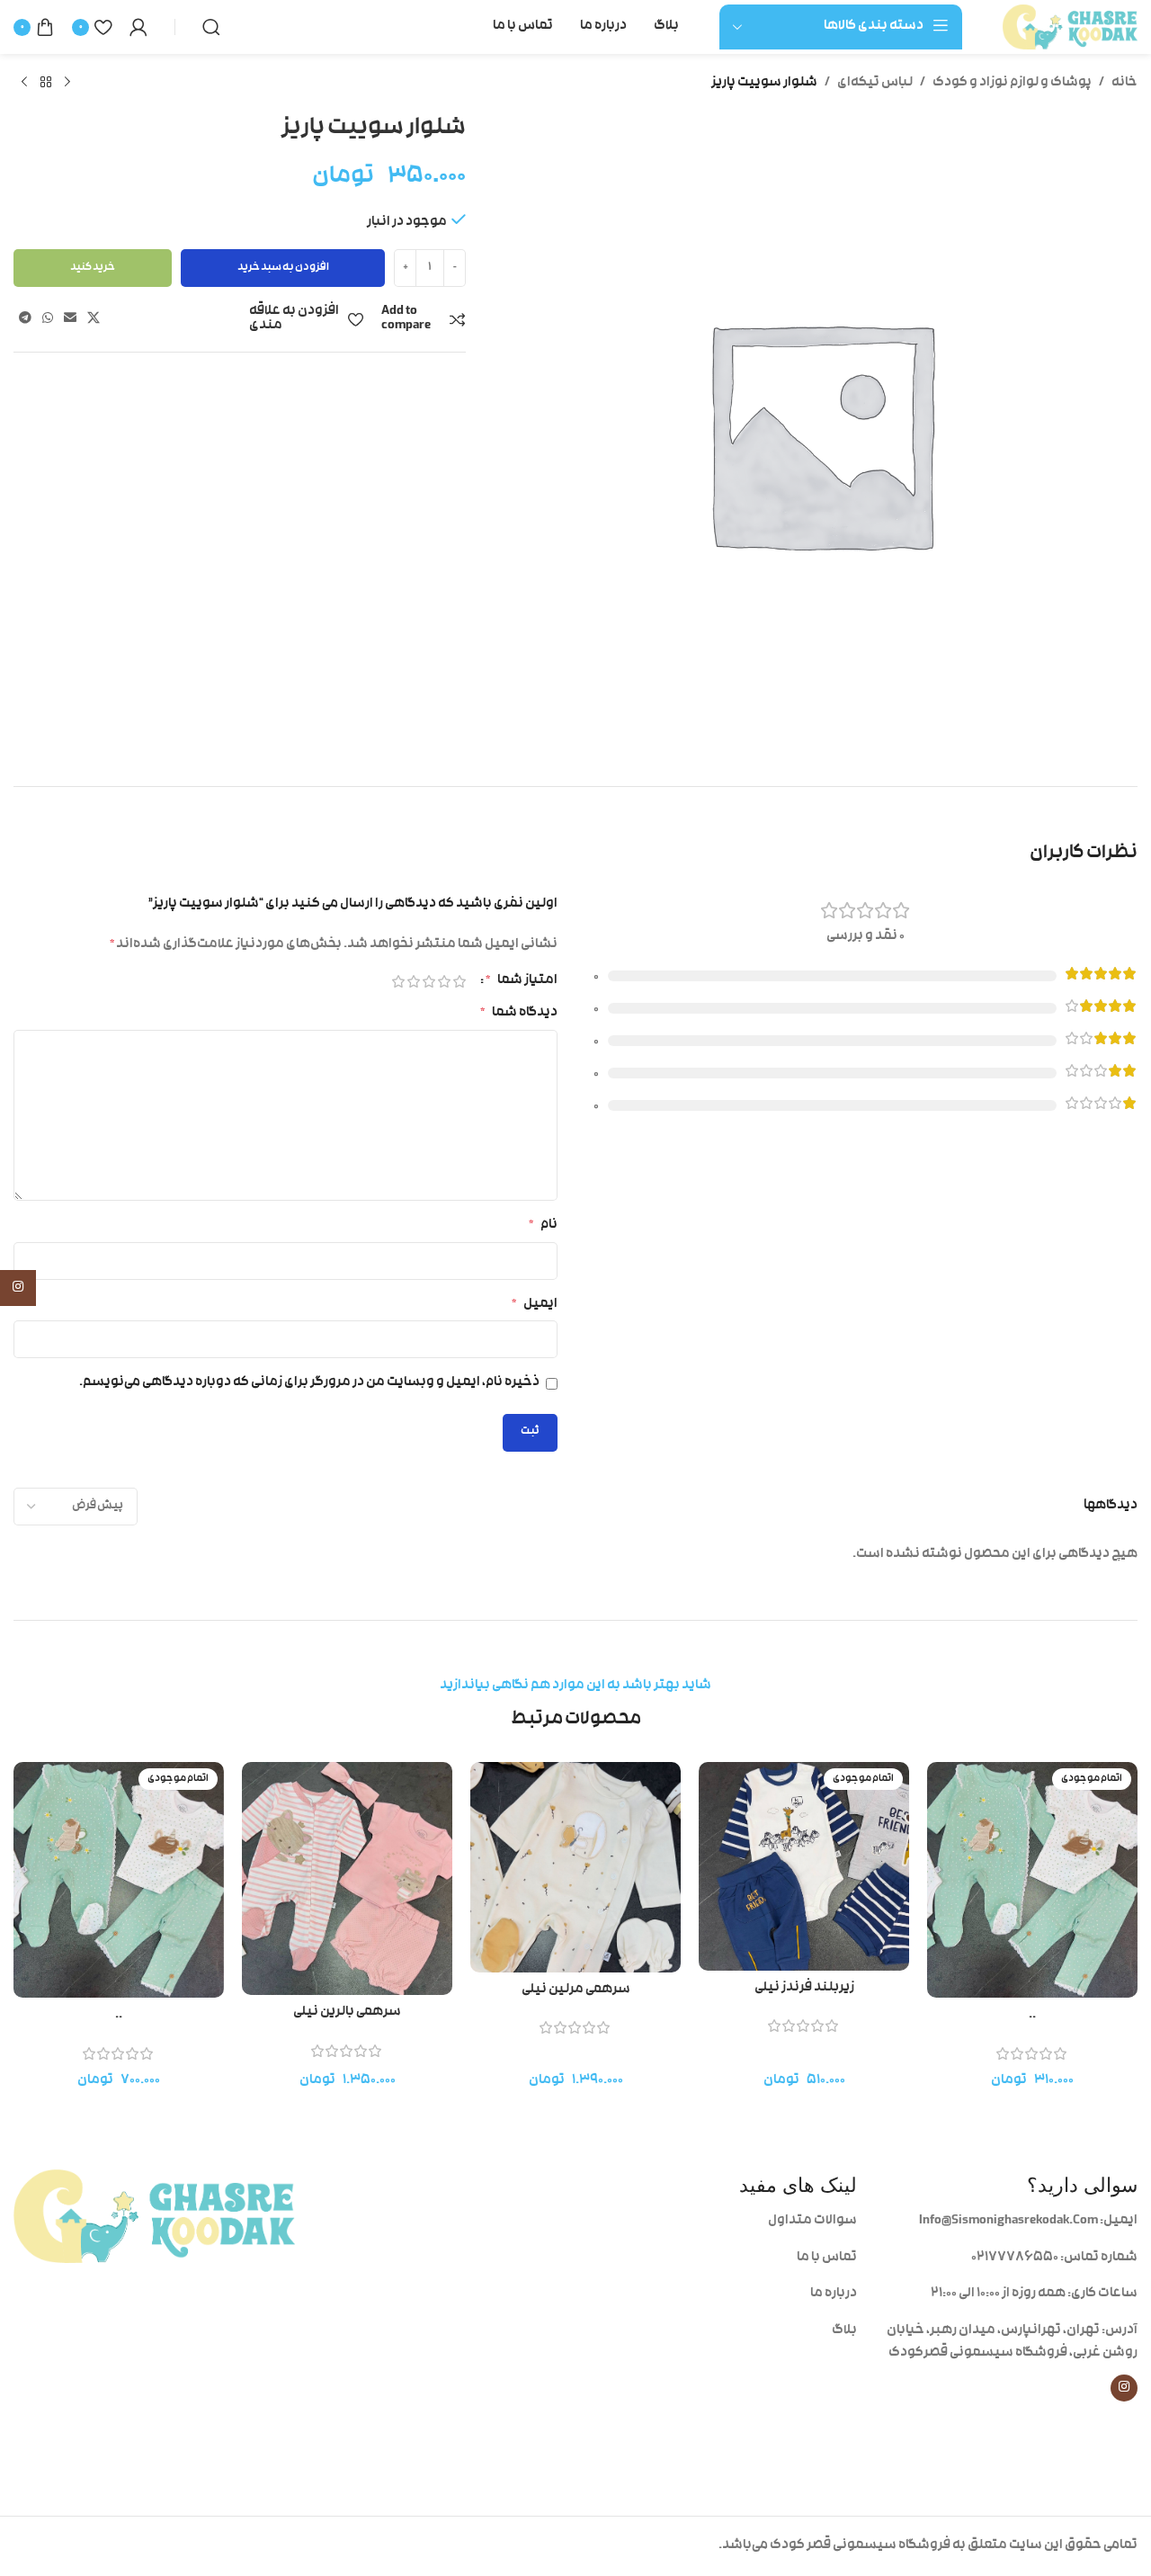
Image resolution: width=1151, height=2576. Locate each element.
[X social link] (94, 319)
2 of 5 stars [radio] (444, 981)
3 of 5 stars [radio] (428, 981)
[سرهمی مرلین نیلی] (575, 1867)
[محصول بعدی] (24, 83)
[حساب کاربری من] (138, 27)
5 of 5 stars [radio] (398, 981)
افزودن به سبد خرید (283, 268)
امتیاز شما (522, 981)
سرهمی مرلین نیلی (576, 1990)
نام (543, 1225)
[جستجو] (211, 27)
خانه (1124, 83)
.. (1032, 2015)
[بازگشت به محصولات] (46, 83)
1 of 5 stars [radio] (459, 981)
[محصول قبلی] (67, 83)
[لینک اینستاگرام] (1124, 2388)
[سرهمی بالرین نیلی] (347, 1878)
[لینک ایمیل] (70, 319)
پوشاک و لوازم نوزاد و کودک (1012, 83)
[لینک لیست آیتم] (716, 2222)
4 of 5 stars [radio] (413, 981)
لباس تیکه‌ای (875, 83)
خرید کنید (93, 268)
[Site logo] (1070, 27)
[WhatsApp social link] (48, 319)
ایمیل (535, 1305)
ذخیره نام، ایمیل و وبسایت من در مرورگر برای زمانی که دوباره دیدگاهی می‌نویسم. (309, 1383)
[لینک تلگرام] (25, 319)
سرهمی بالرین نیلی (347, 2012)
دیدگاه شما (519, 1013)
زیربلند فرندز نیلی (804, 1988)
